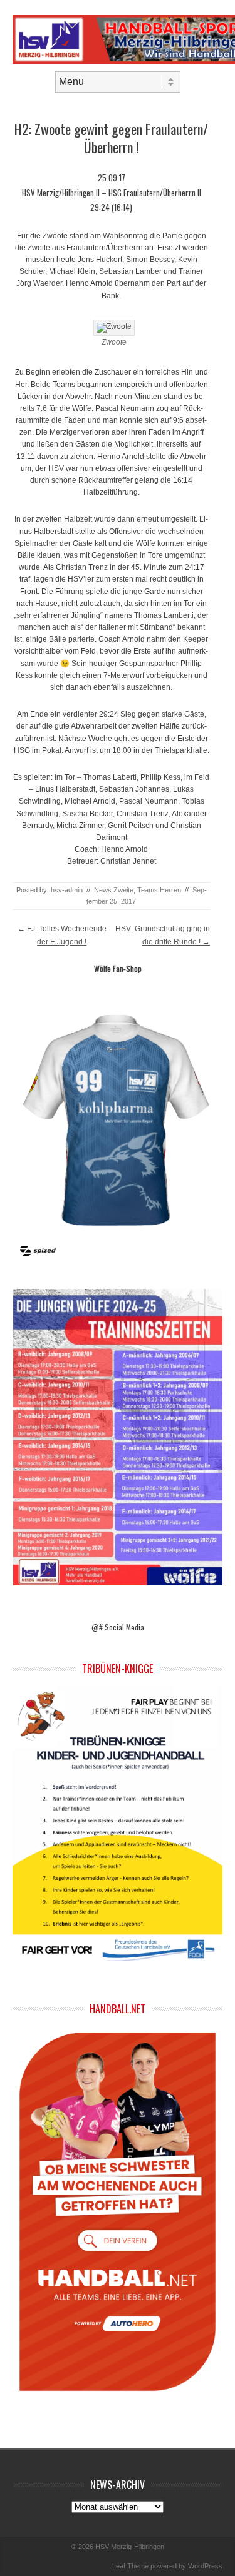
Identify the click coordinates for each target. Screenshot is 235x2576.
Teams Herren (159, 890)
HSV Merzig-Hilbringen (130, 2547)
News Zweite (114, 890)
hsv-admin (67, 890)
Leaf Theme (130, 2566)
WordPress (205, 2566)
